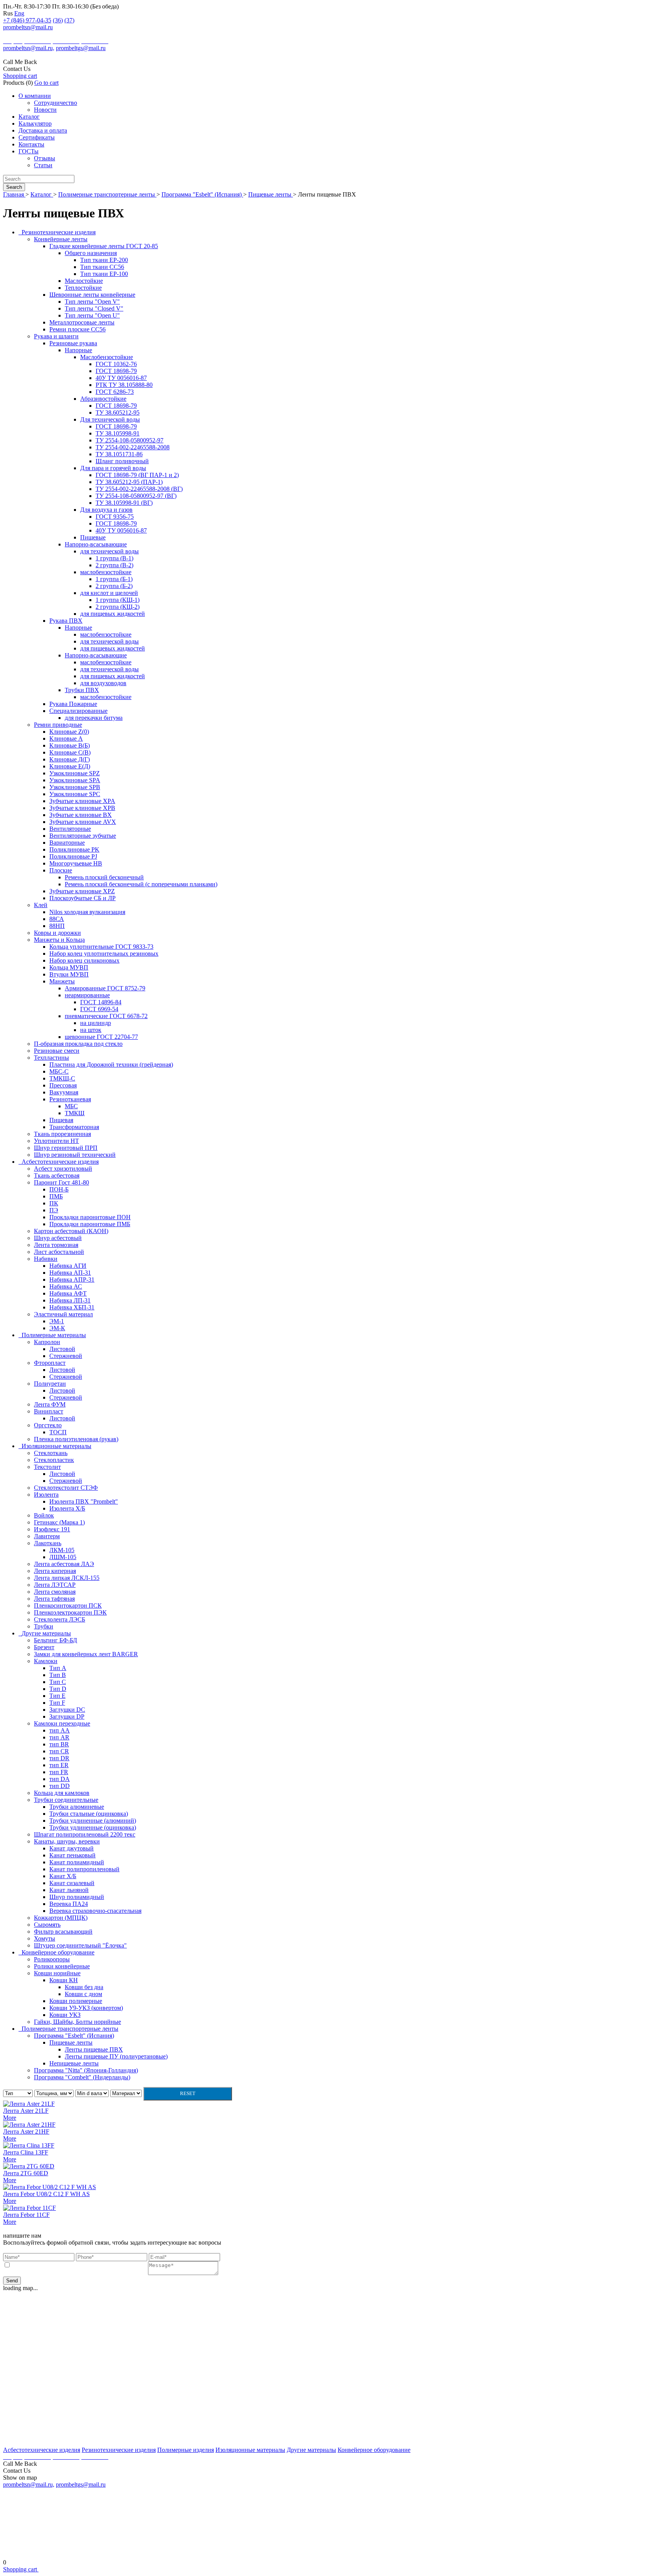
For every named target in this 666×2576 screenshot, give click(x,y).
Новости (45, 110)
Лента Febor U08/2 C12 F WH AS (46, 2194)
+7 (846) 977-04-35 (27, 20)
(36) (58, 20)
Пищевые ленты (271, 194)
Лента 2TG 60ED (26, 2173)
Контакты (31, 144)
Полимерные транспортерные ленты (107, 194)
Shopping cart (20, 76)
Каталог (29, 117)
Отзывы (45, 158)
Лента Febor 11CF (26, 2215)
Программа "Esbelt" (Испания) (202, 194)
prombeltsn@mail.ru (28, 27)
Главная (14, 194)
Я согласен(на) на (79, 2265)
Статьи (43, 165)
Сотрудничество (55, 103)
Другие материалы (311, 2450)
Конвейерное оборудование (374, 2450)
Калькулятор (35, 124)
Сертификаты (37, 137)
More (10, 2118)
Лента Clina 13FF (26, 2152)
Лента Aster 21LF (26, 2111)
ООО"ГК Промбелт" (28, 34)
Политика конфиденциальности (333, 2550)
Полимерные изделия (186, 2450)
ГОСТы (29, 151)
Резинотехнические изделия (119, 2450)
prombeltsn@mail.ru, (29, 48)
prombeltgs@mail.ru (81, 48)
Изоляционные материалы (250, 2450)
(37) (69, 20)
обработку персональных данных (104, 2265)
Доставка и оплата (43, 130)
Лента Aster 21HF (26, 2132)
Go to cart (46, 83)
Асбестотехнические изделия (42, 2450)
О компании (35, 96)
